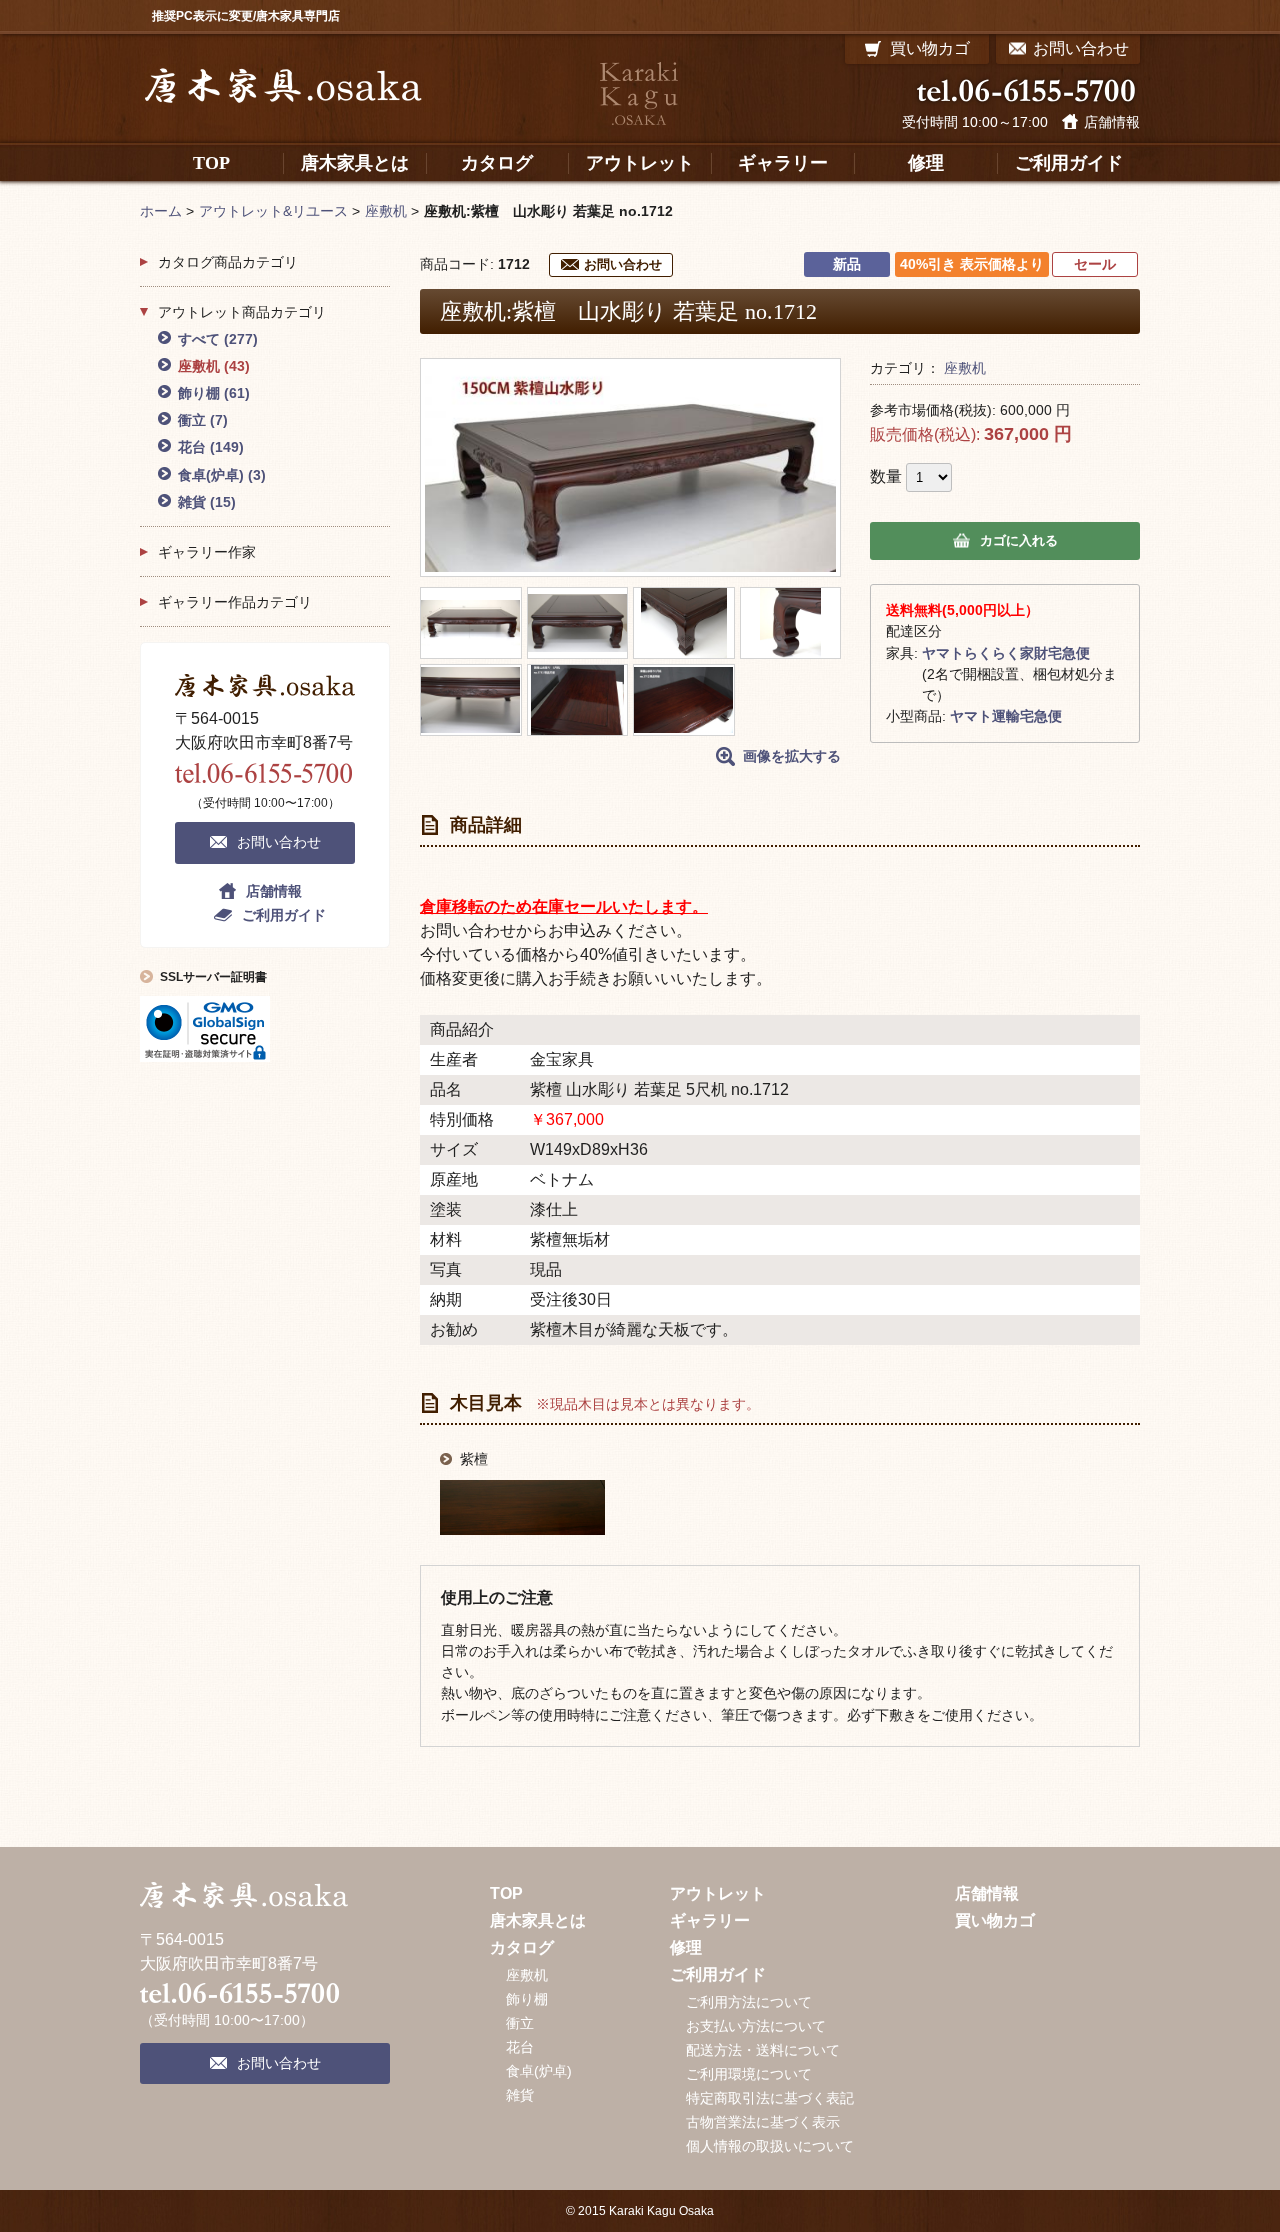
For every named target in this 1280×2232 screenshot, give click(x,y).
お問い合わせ (623, 264)
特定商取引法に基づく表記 (770, 2098)
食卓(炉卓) (222, 475)
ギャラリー (710, 1920)
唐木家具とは (538, 1920)
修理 (686, 1947)
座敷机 (965, 368)
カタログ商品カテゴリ (228, 262)
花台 (211, 447)
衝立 (203, 420)
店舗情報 (1112, 122)
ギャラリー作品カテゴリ (235, 602)
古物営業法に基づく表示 (763, 2122)
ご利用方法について (749, 2002)
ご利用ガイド (284, 915)
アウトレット (718, 1893)
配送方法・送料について (763, 2050)
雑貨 (207, 502)
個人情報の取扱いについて (770, 2146)
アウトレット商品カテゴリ (242, 312)
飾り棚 (214, 393)
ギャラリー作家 (207, 552)
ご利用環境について (749, 2074)
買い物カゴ (995, 1920)
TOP (506, 1893)
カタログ (522, 1947)
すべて (218, 339)
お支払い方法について (756, 2026)
